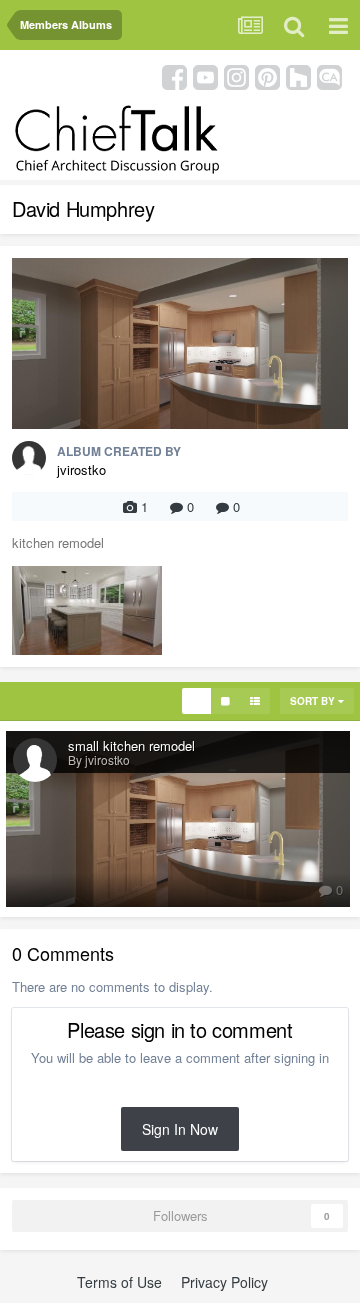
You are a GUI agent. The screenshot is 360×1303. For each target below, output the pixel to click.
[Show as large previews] (225, 701)
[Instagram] (236, 75)
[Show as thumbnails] (196, 701)
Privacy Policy (224, 1282)
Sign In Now (180, 1129)
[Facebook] (174, 75)
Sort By (314, 701)
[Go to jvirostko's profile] (29, 458)
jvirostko (81, 469)
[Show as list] (255, 701)
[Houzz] (298, 75)
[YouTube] (205, 75)
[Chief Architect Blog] (329, 75)
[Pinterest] (267, 75)
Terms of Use (119, 1282)
